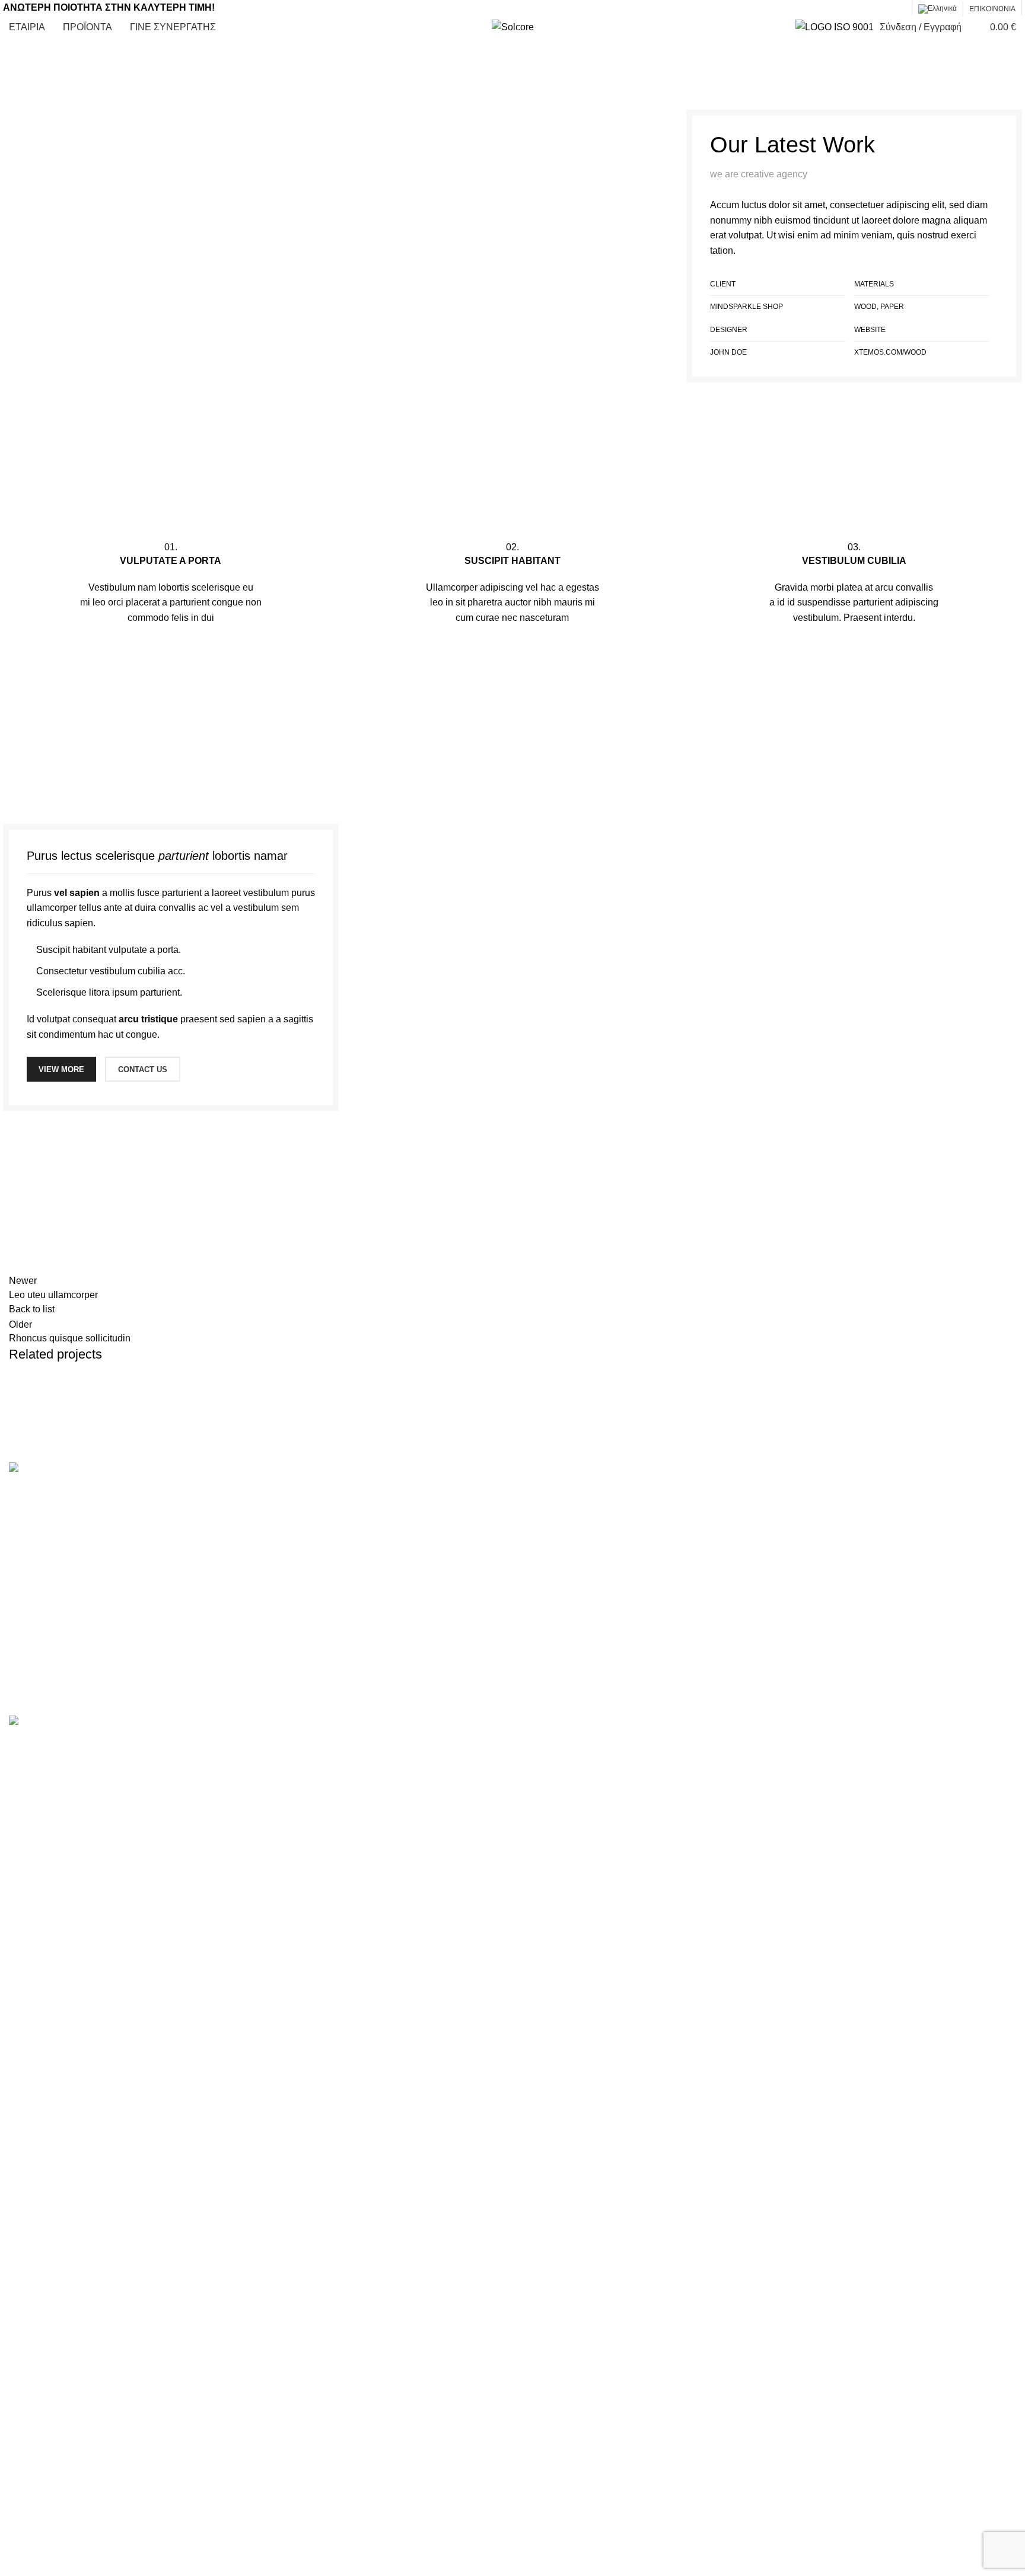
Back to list (32, 1309)
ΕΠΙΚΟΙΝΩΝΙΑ (553, 1560)
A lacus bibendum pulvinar (95, 103)
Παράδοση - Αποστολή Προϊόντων (593, 1627)
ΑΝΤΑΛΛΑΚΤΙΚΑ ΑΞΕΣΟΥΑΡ (327, 1652)
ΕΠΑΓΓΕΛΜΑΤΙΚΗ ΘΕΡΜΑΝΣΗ (333, 1629)
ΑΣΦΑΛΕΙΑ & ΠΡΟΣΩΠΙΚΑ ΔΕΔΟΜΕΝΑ (607, 1582)
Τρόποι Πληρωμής (561, 1649)
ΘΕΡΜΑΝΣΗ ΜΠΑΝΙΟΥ (316, 1539)
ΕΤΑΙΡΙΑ (539, 1494)
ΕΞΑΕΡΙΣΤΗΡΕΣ (301, 1584)
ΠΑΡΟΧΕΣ (545, 1516)
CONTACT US (143, 1069)
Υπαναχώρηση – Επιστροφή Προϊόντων (606, 1671)
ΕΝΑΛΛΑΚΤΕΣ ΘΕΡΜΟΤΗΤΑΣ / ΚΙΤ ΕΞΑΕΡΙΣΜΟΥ (374, 1561)
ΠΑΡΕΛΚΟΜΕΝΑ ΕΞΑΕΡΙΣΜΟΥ (334, 1607)
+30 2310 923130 (836, 1535)
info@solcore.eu (843, 1573)
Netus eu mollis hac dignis (96, 1418)
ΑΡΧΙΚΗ (21, 103)
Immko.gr (343, 1708)
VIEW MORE (61, 1069)
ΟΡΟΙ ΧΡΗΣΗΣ (554, 1605)
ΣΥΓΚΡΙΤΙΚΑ (549, 1539)
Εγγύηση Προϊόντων (565, 1693)
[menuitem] (938, 9)
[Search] (973, 27)
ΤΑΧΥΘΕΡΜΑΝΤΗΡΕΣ (314, 1493)
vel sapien (77, 893)
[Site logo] (513, 26)
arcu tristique (148, 1019)
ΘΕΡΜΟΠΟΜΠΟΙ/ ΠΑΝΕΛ (321, 1515)
